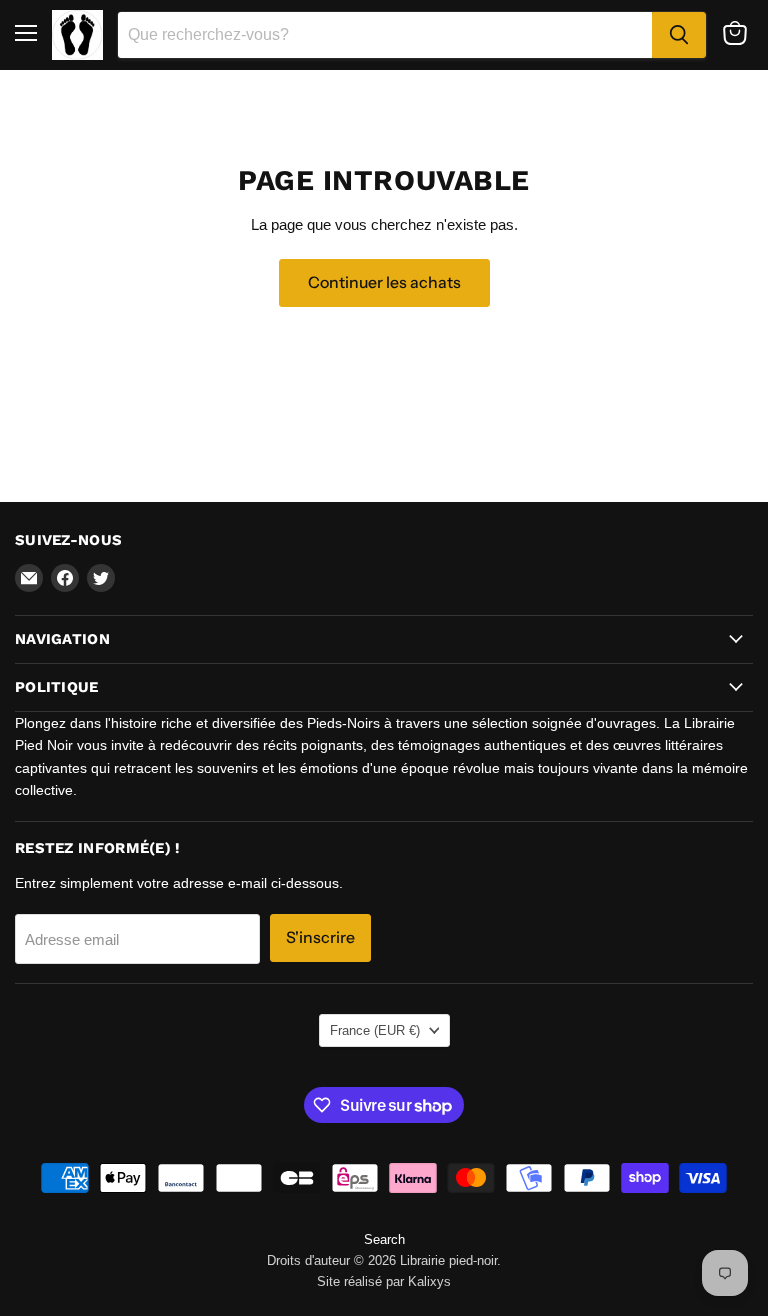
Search (384, 1239)
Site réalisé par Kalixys (384, 1281)
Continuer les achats (384, 282)
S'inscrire (320, 937)
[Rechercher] (679, 35)
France (375, 1030)
